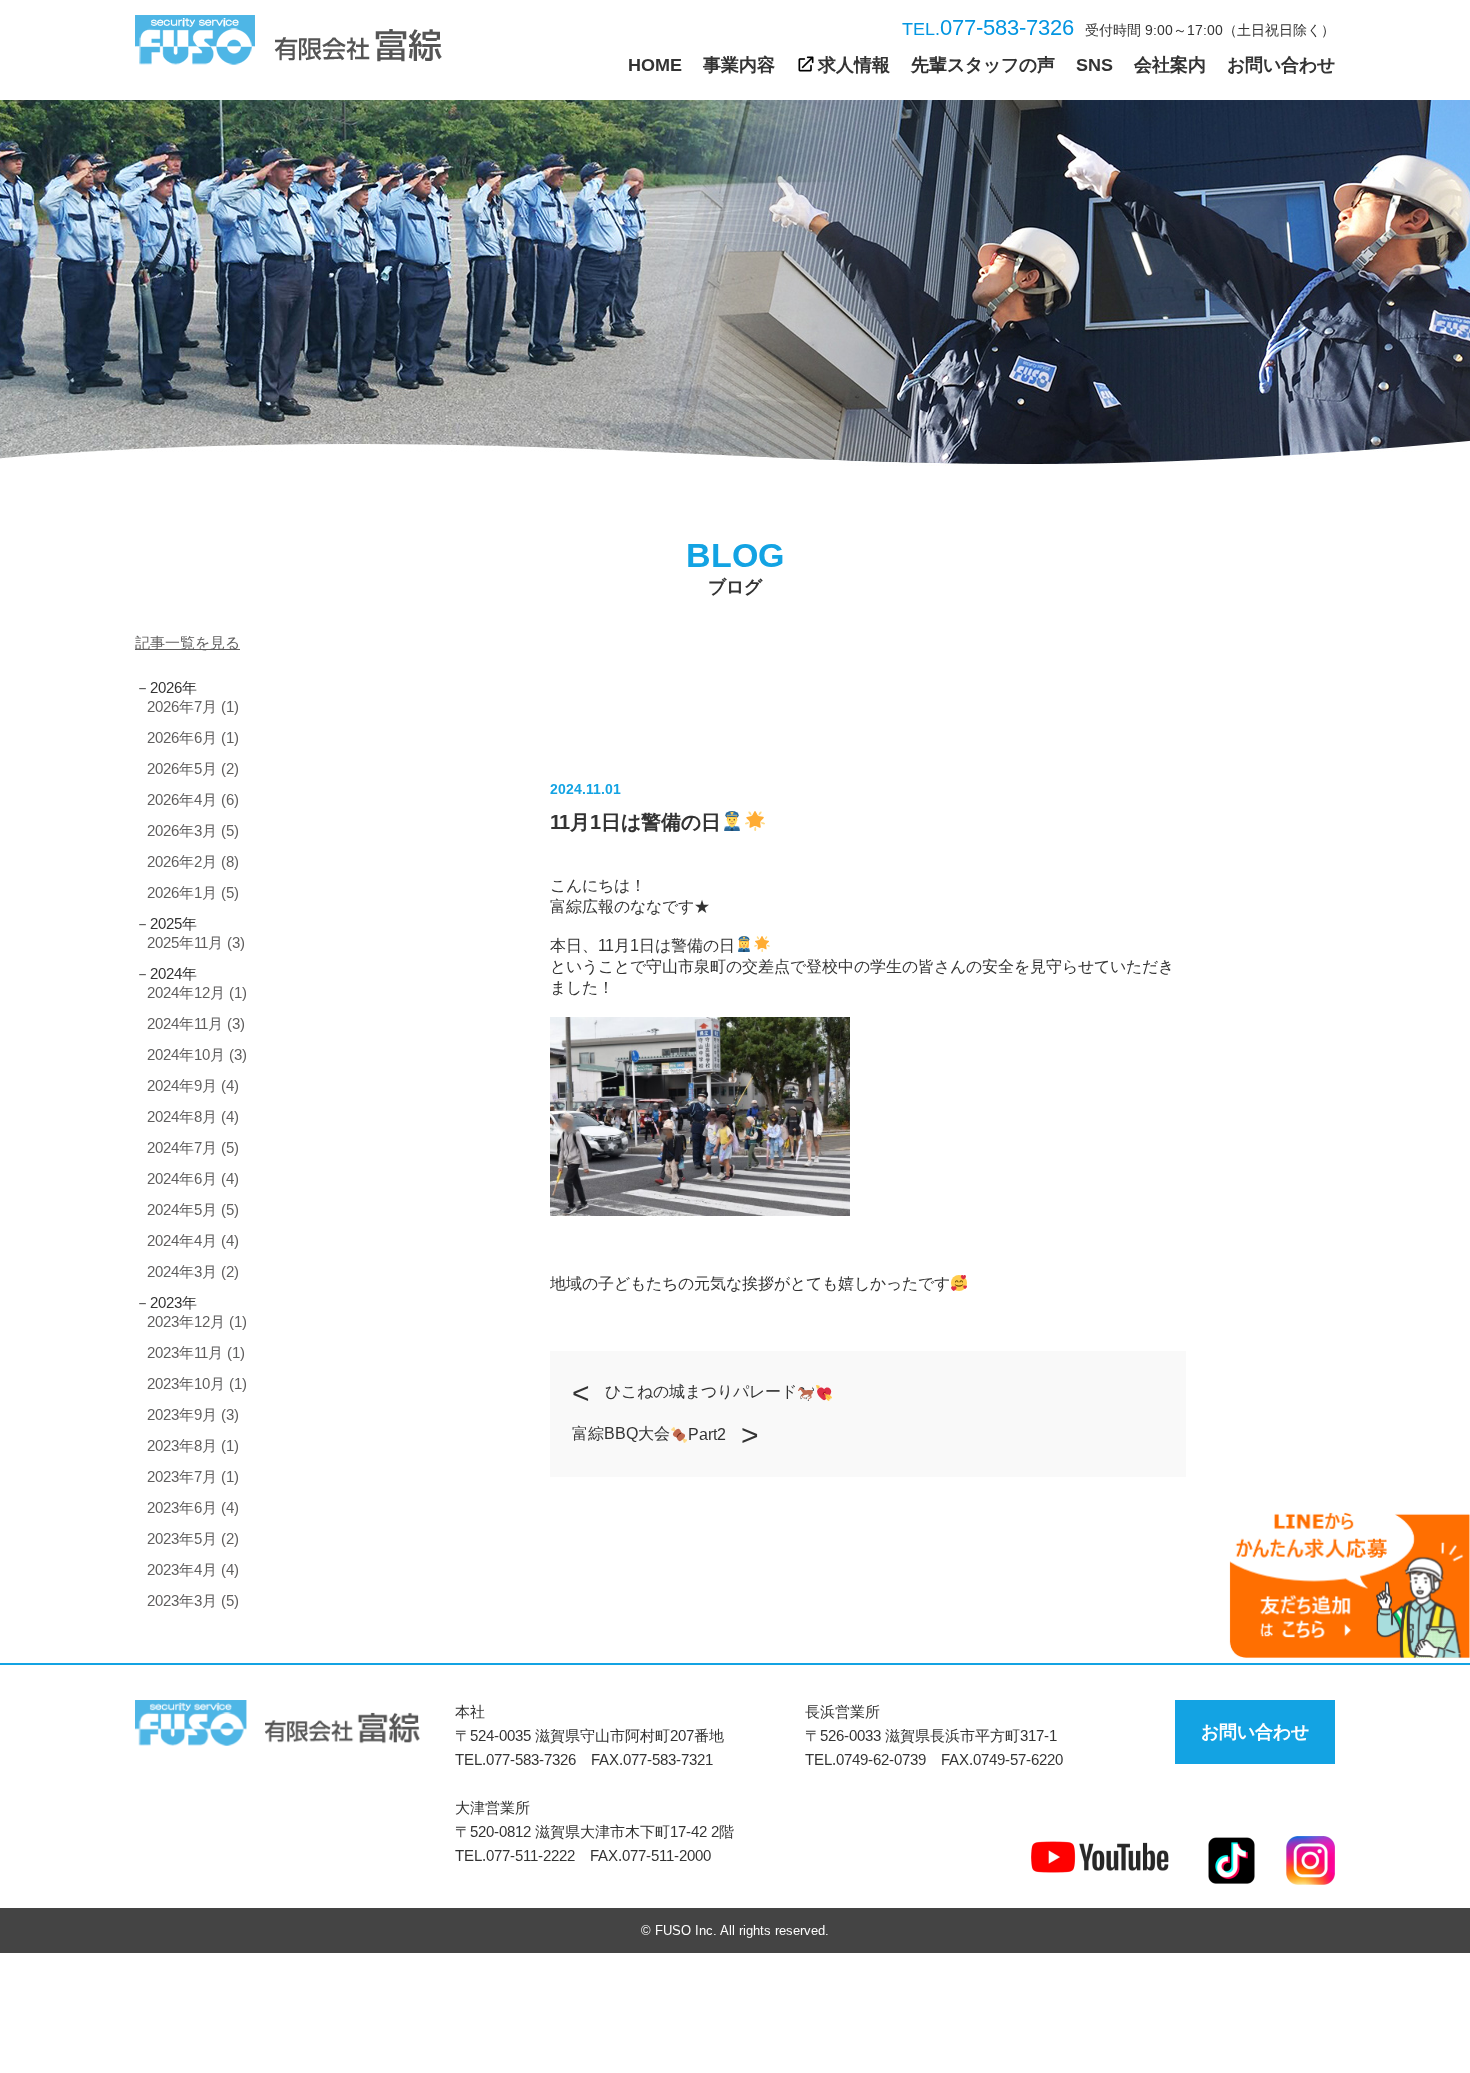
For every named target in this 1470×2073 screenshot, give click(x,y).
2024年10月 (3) (197, 1054)
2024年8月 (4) (193, 1116)
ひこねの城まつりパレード (701, 1391)
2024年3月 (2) (193, 1271)
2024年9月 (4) (193, 1085)
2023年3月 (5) (193, 1600)
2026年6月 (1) (193, 737)
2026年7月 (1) (193, 706)
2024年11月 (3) (196, 1023)
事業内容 (739, 65)
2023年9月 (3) (193, 1414)
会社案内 (1170, 65)
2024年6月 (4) (193, 1178)
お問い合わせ (1281, 65)
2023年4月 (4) (193, 1569)
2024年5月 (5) (193, 1209)
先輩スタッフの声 (983, 65)
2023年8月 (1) (193, 1445)
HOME (655, 65)
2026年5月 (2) (193, 768)
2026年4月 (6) (193, 799)
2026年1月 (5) (193, 892)
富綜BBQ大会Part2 (649, 1434)
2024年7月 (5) (193, 1147)
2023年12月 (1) (197, 1321)
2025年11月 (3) (196, 942)
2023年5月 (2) (193, 1538)
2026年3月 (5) (193, 830)
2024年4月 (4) (193, 1240)
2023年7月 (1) (193, 1476)
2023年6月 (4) (193, 1507)
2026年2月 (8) (193, 861)
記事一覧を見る (187, 642)
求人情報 (854, 65)
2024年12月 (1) (197, 992)
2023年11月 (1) (196, 1352)
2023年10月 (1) (197, 1383)
